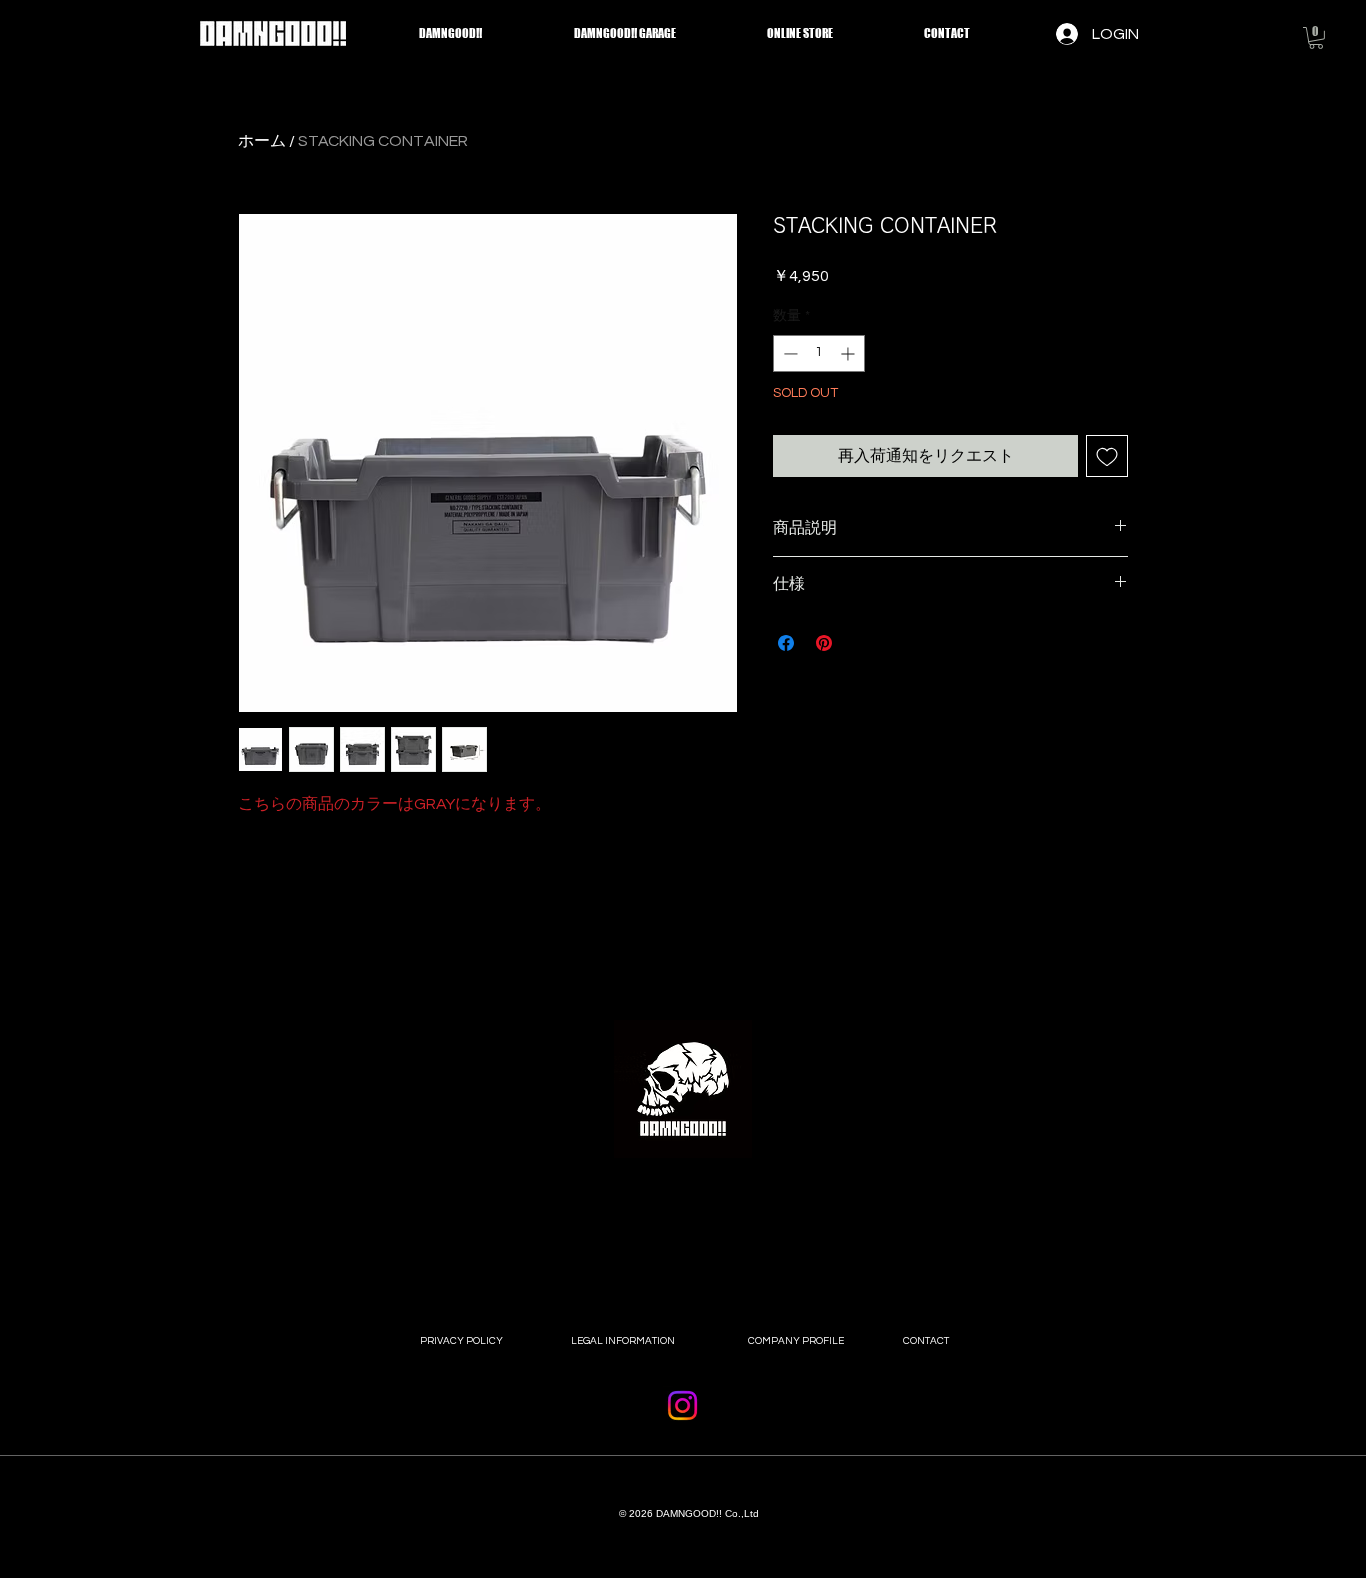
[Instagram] (682, 1405)
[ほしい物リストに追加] (1107, 456)
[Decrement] (788, 353)
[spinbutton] (819, 353)
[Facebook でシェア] (786, 643)
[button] (1316, 38)
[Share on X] (862, 643)
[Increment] (849, 353)
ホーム (262, 141)
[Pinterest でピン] (824, 643)
